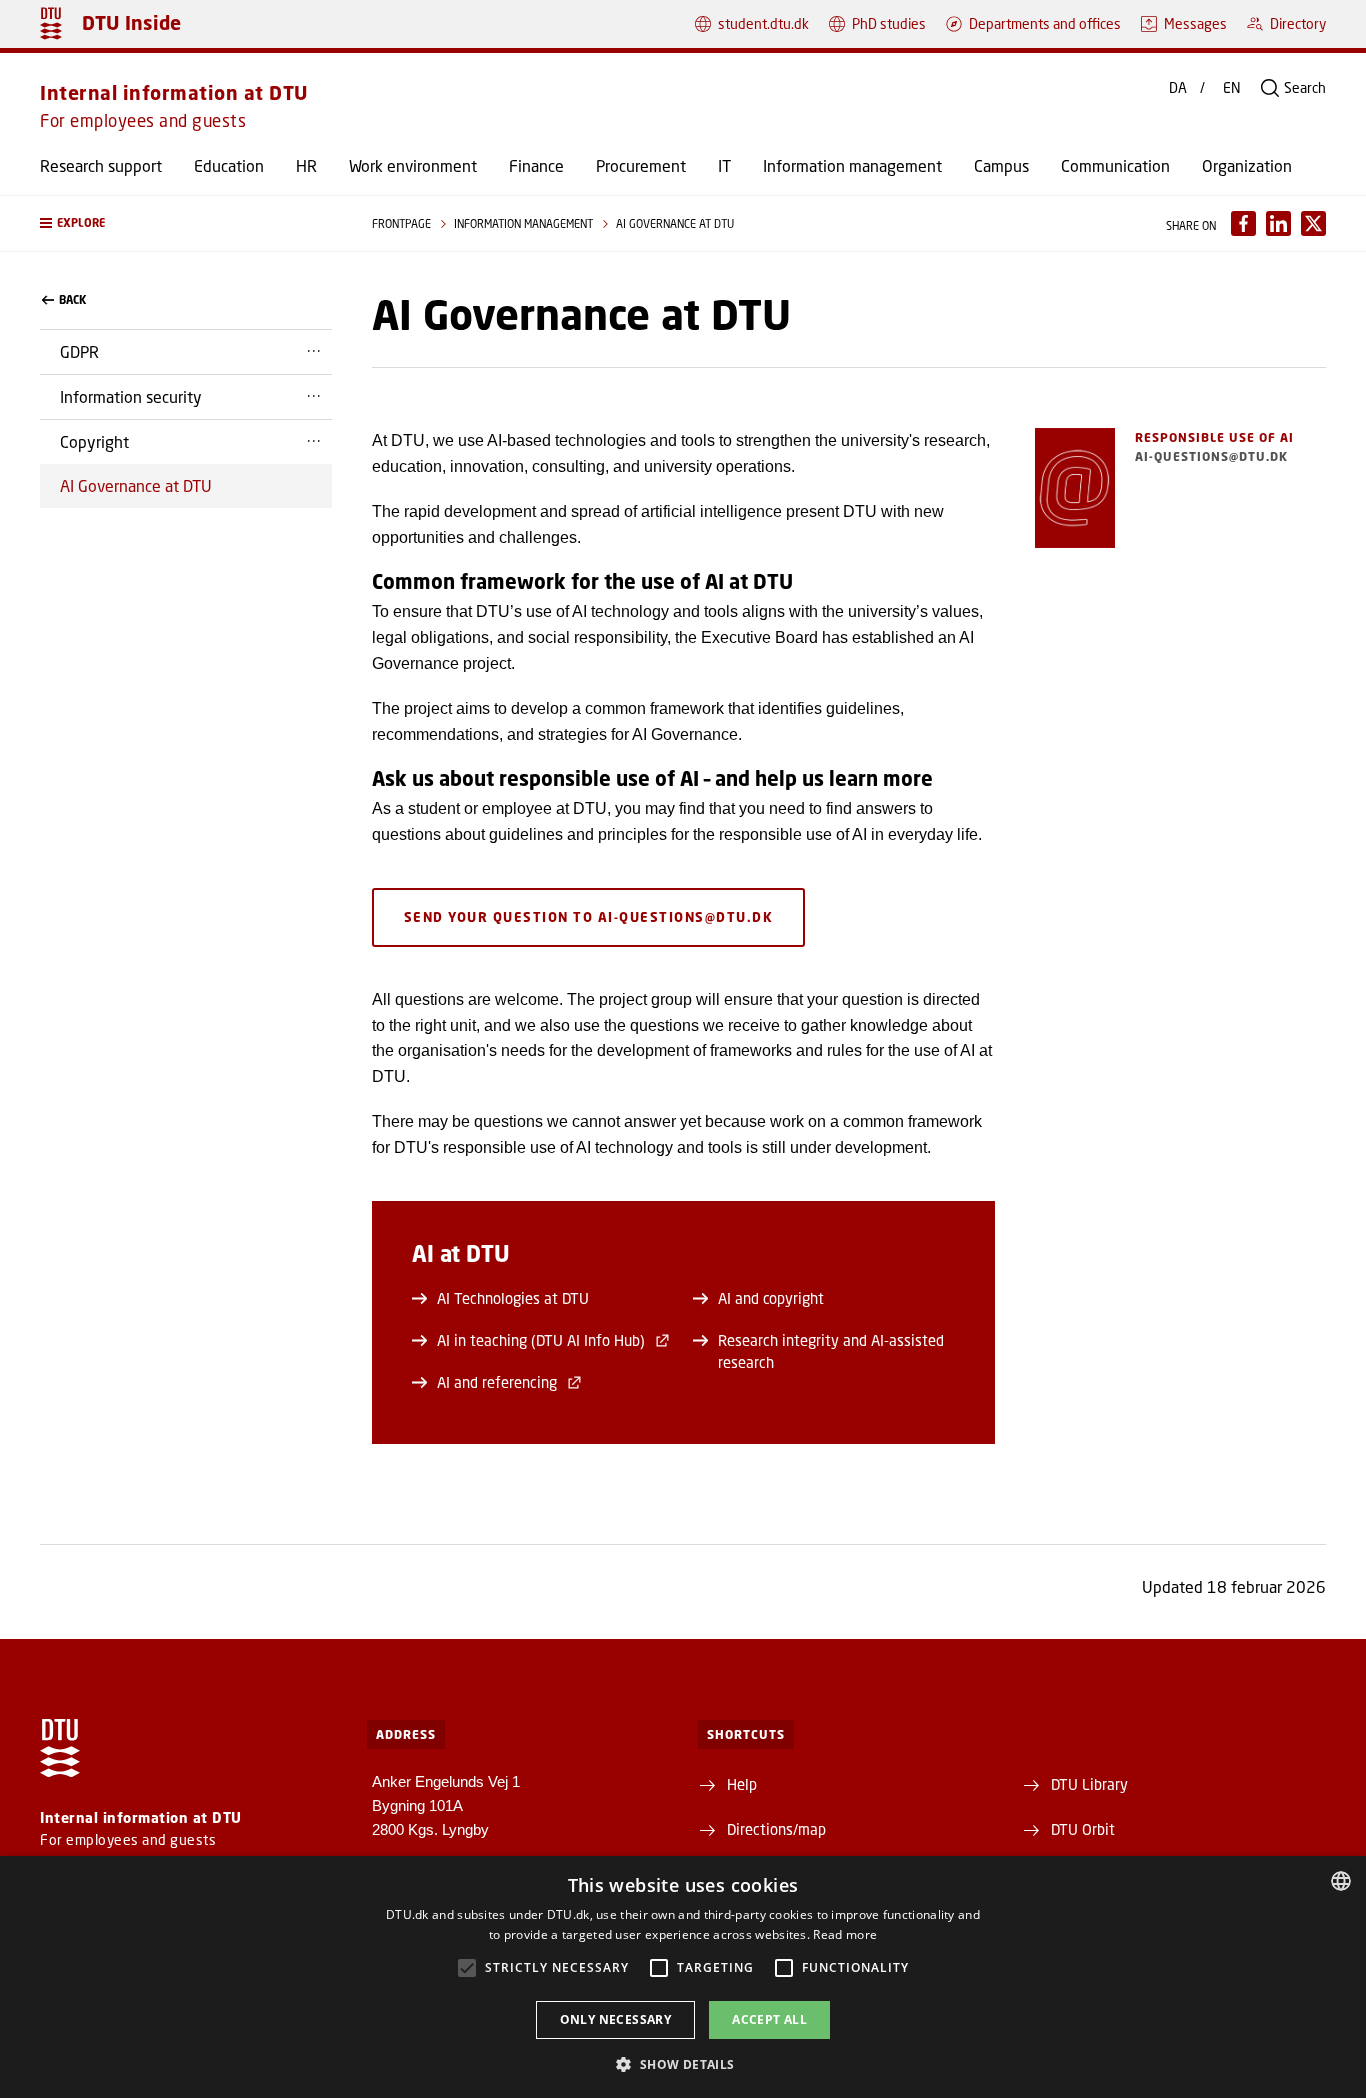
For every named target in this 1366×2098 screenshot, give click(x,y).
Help (742, 1784)
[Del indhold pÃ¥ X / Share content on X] (1313, 223)
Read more (845, 1934)
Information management (852, 166)
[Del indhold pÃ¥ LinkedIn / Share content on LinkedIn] (1278, 223)
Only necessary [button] (616, 2019)
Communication (1115, 166)
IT (724, 166)
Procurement (641, 166)
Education (229, 166)
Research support (101, 166)
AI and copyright (771, 1298)
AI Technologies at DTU (513, 1298)
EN (1232, 88)
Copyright (94, 441)
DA (1178, 88)
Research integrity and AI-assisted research (831, 1351)
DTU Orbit (1083, 1829)
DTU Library (1089, 1784)
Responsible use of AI (1214, 437)
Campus (1001, 166)
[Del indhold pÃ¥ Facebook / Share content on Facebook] (1243, 223)
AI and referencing (497, 1382)
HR (306, 166)
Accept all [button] (769, 2019)
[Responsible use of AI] (1075, 488)
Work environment (413, 166)
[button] (186, 223)
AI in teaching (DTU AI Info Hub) (541, 1340)
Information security (131, 396)
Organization (1247, 166)
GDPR (79, 351)
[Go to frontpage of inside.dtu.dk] (51, 23)
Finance (536, 166)
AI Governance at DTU (136, 485)
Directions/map (776, 1829)
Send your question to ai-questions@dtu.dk (589, 917)
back (72, 300)
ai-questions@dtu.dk (1211, 456)
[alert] (683, 1977)
